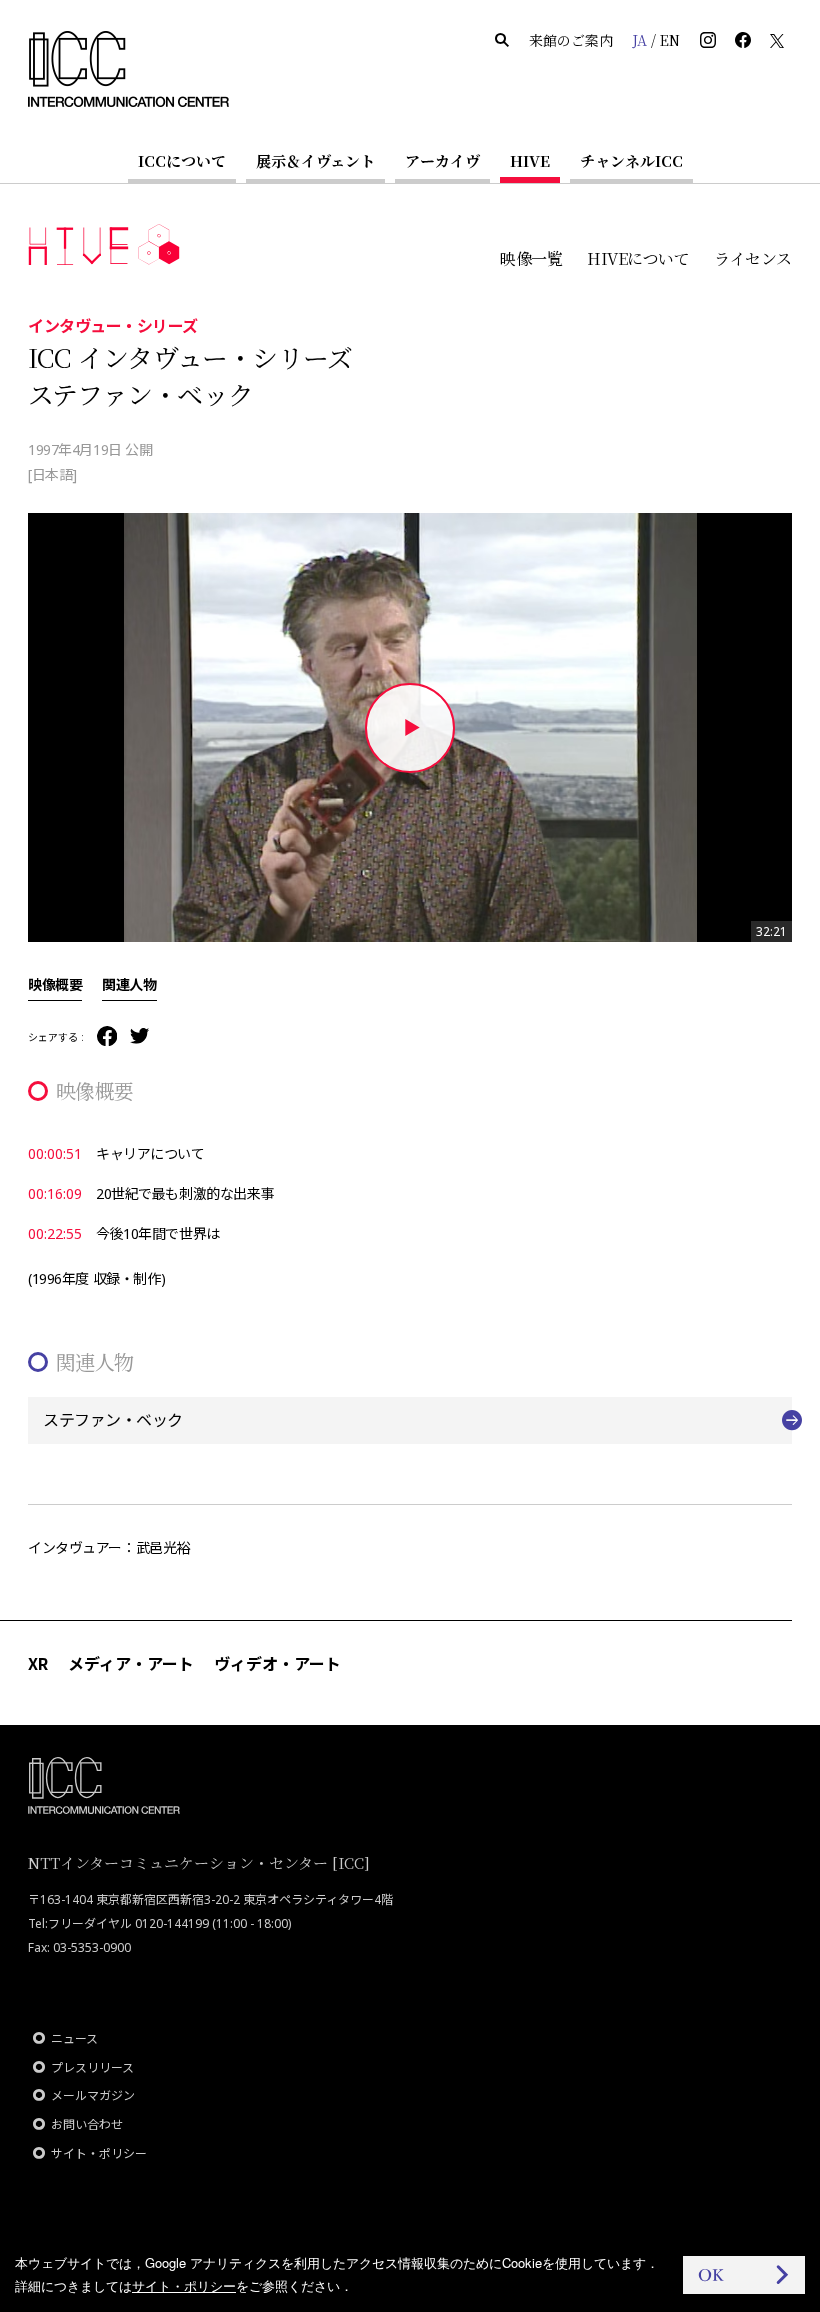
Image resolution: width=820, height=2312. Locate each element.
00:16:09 (55, 1193)
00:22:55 (55, 1233)
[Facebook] (107, 1037)
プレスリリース (92, 2067)
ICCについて (182, 160)
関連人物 (129, 984)
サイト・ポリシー (99, 2153)
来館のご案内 (571, 40)
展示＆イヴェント (315, 160)
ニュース (74, 2038)
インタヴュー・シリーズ (113, 325)
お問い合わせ (87, 2124)
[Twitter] (139, 1037)
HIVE (530, 160)
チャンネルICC (631, 160)
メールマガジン (93, 2095)
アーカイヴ (442, 160)
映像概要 (55, 984)
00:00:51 (55, 1153)
